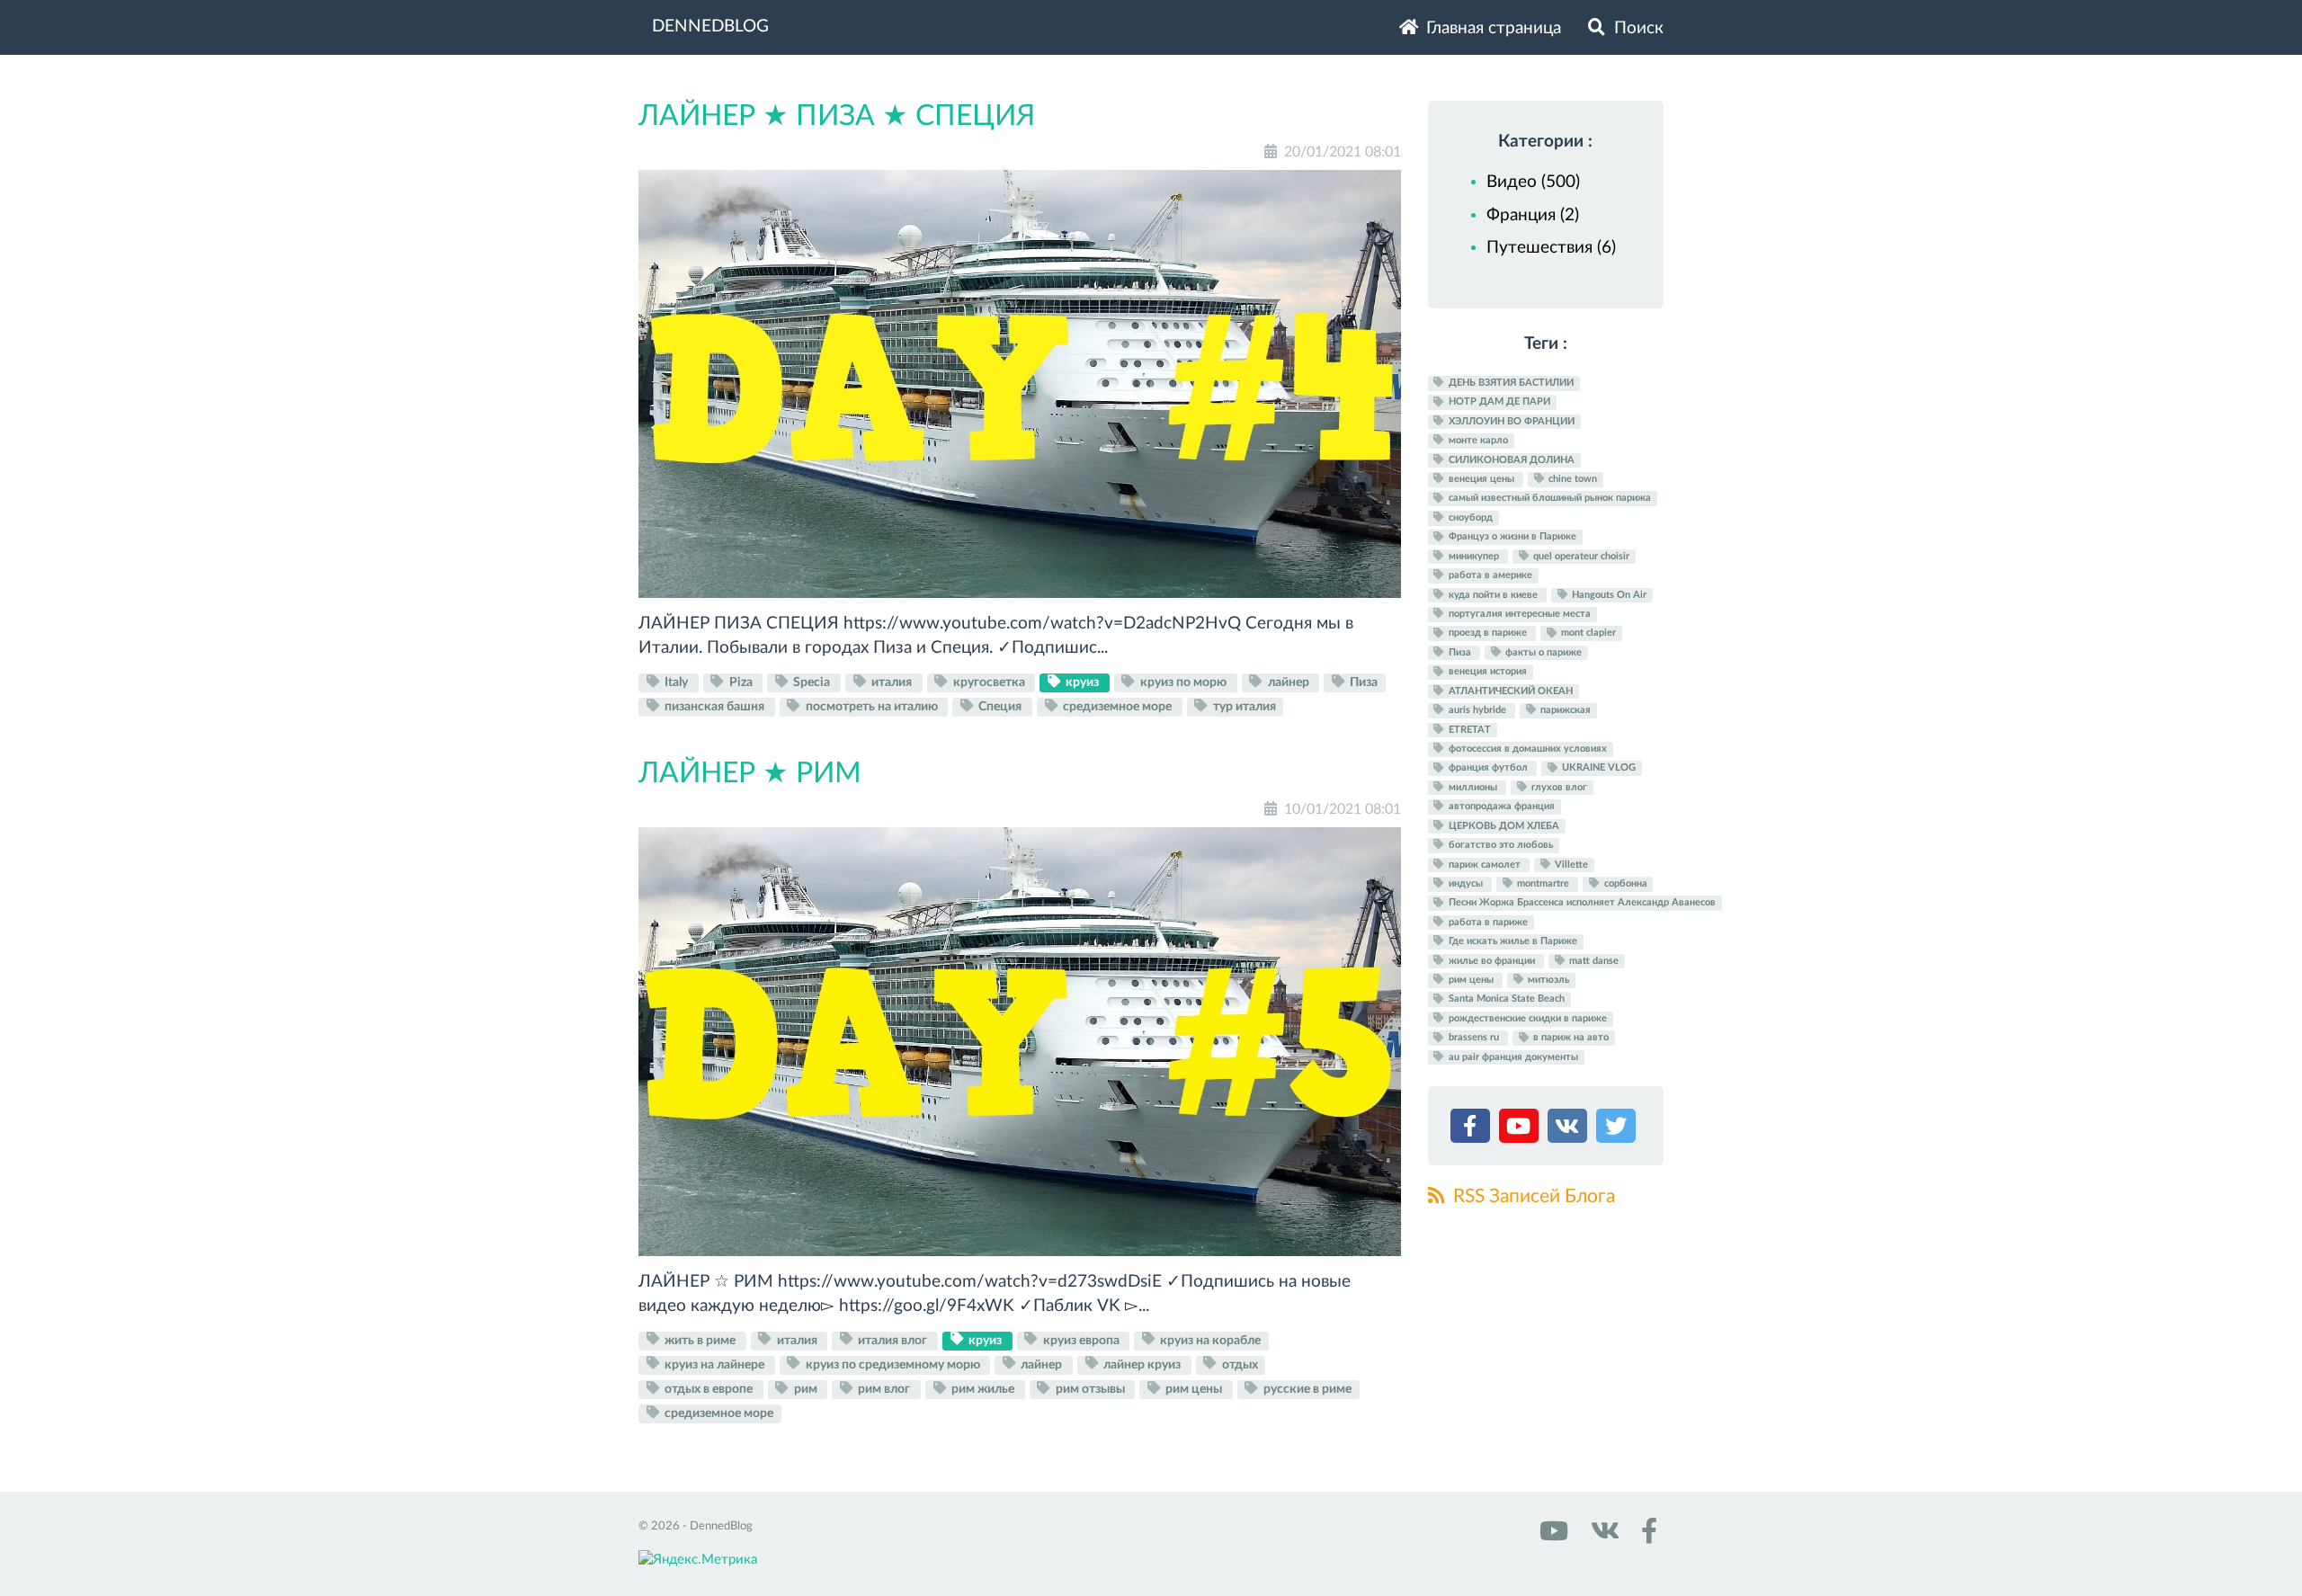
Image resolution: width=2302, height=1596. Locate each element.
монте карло (1477, 440)
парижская (1564, 710)
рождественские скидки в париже (1526, 1018)
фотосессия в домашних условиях (1526, 749)
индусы (1466, 883)
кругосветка (989, 682)
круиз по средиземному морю (893, 1364)
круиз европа (1081, 1340)
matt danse (1593, 961)
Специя (1000, 707)
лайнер (1289, 682)
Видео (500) (1533, 182)
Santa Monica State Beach (1505, 999)
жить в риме (700, 1340)
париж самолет (1485, 865)
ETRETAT (1468, 730)
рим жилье (983, 1389)
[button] (1473, 1130)
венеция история (1486, 672)
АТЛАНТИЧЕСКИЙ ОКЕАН (1509, 691)
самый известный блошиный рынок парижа (1548, 499)
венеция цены (1481, 479)
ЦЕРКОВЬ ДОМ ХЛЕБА (1503, 826)
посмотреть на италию (872, 707)
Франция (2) (1533, 215)
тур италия (1243, 707)
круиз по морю (1183, 682)
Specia (812, 682)
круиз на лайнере (714, 1364)
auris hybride (1477, 710)
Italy (676, 682)
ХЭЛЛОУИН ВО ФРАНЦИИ (1510, 421)
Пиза (1362, 682)
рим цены (1194, 1389)
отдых (1239, 1364)
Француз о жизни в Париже (1511, 537)
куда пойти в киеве (1493, 595)
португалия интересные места (1518, 614)
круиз (1082, 682)
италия (892, 682)
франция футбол (1488, 768)
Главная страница (1491, 28)
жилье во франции (1492, 961)
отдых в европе (709, 1389)
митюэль (1547, 980)
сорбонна (1624, 883)
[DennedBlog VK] (1602, 1537)
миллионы (1473, 787)
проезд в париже (1488, 633)
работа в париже (1487, 922)
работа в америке (1489, 575)
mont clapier (1587, 633)
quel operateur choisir (1580, 556)
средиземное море (1117, 707)
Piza (741, 682)
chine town (1571, 479)
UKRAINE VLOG (1597, 768)
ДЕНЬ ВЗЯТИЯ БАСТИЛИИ (1510, 383)
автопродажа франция (1500, 806)
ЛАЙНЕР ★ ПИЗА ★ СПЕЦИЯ (837, 116)
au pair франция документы (1512, 1057)
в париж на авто (1570, 1038)
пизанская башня (714, 707)
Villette (1570, 865)
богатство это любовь (1499, 845)
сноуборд (1469, 517)
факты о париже (1542, 652)
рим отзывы (1090, 1389)
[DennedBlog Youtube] (1552, 1537)
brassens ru (1474, 1038)
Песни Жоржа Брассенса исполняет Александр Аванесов (1581, 903)
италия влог (892, 1340)
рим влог (884, 1389)
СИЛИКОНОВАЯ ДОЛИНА (1510, 460)
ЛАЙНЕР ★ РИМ (750, 773)
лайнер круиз (1142, 1364)
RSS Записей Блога (1532, 1196)
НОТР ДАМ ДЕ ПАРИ (1498, 402)
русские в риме (1306, 1389)
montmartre (1543, 883)
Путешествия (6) (1551, 248)
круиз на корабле (1209, 1340)
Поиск (1637, 28)
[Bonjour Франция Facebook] (1646, 1537)
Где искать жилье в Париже (1512, 941)
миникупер (1474, 556)
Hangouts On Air (1608, 595)
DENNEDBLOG (710, 27)
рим (806, 1389)
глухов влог (1558, 787)
